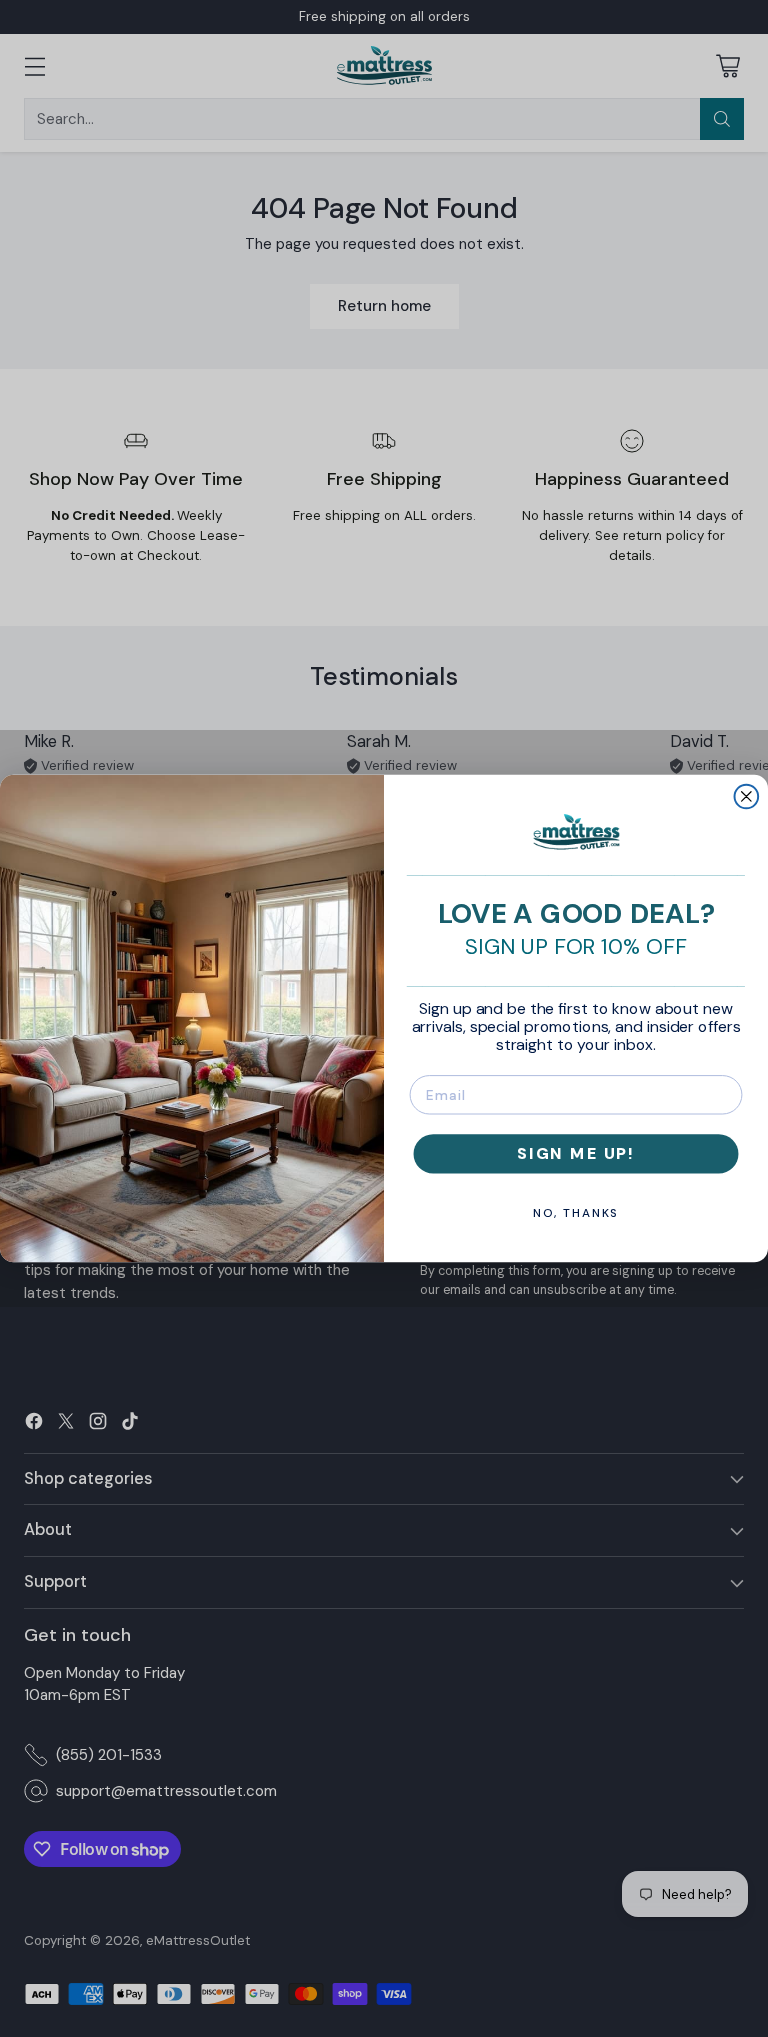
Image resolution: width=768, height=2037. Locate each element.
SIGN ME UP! (576, 1153)
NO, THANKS (576, 1213)
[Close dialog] (747, 797)
